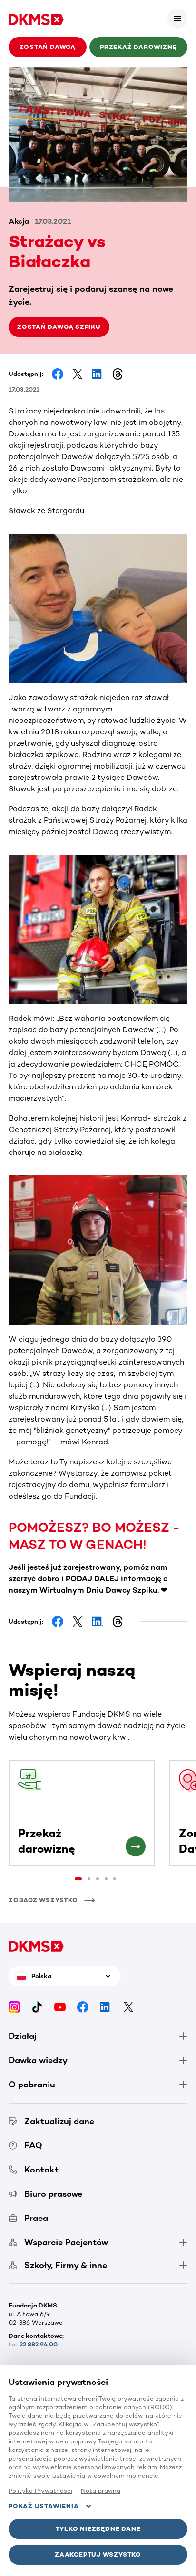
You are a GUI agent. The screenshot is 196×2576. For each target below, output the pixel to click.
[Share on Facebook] (58, 374)
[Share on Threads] (118, 374)
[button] (177, 19)
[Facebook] (83, 2006)
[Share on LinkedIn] (98, 374)
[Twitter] (128, 2006)
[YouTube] (60, 2006)
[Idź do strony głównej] (36, 19)
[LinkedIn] (106, 2006)
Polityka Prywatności (40, 2491)
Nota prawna (101, 2491)
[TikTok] (37, 2006)
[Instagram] (14, 2006)
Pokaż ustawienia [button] (44, 2506)
